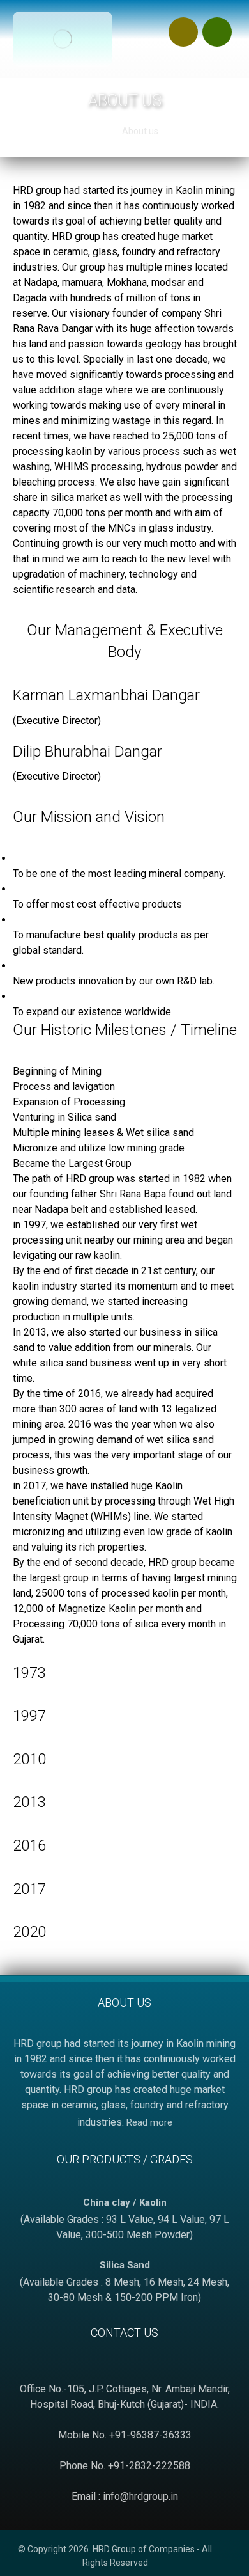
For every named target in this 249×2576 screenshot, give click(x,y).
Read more (149, 2122)
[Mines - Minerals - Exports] (63, 39)
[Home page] (94, 131)
